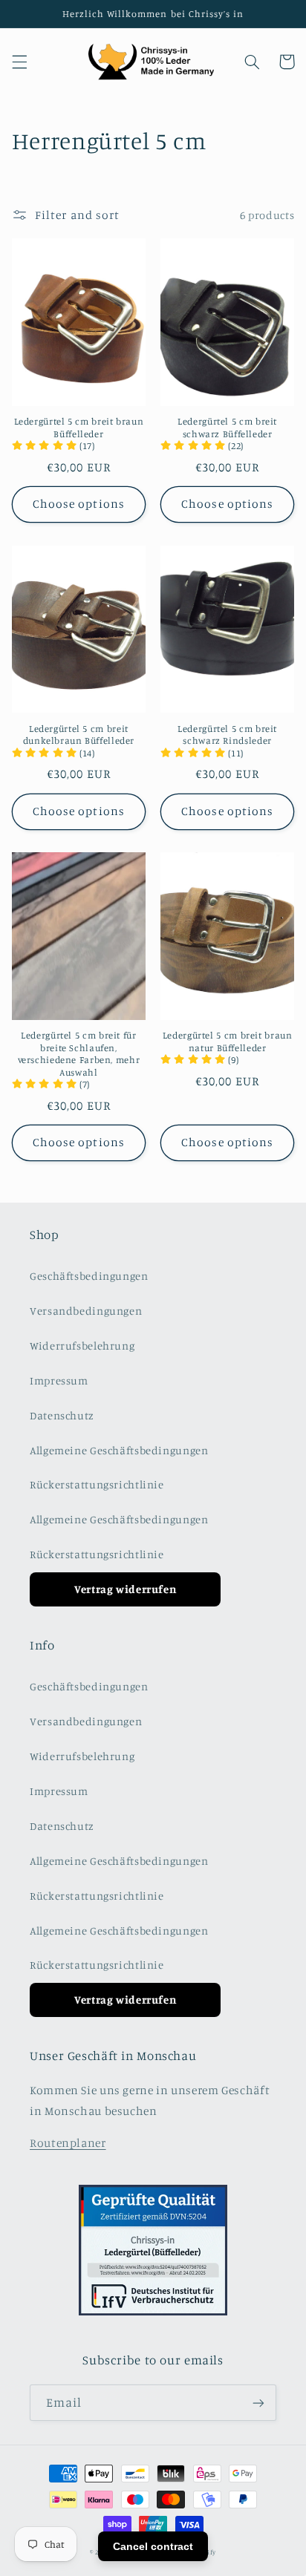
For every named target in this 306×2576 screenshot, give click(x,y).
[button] (19, 62)
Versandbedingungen (86, 1311)
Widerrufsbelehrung (82, 1346)
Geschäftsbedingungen (89, 1276)
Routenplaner (68, 2143)
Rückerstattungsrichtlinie (97, 1484)
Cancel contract (153, 2546)
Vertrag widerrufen (125, 1589)
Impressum (59, 1380)
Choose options (79, 504)
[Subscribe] (258, 2403)
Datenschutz (62, 1415)
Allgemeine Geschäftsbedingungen (119, 1450)
